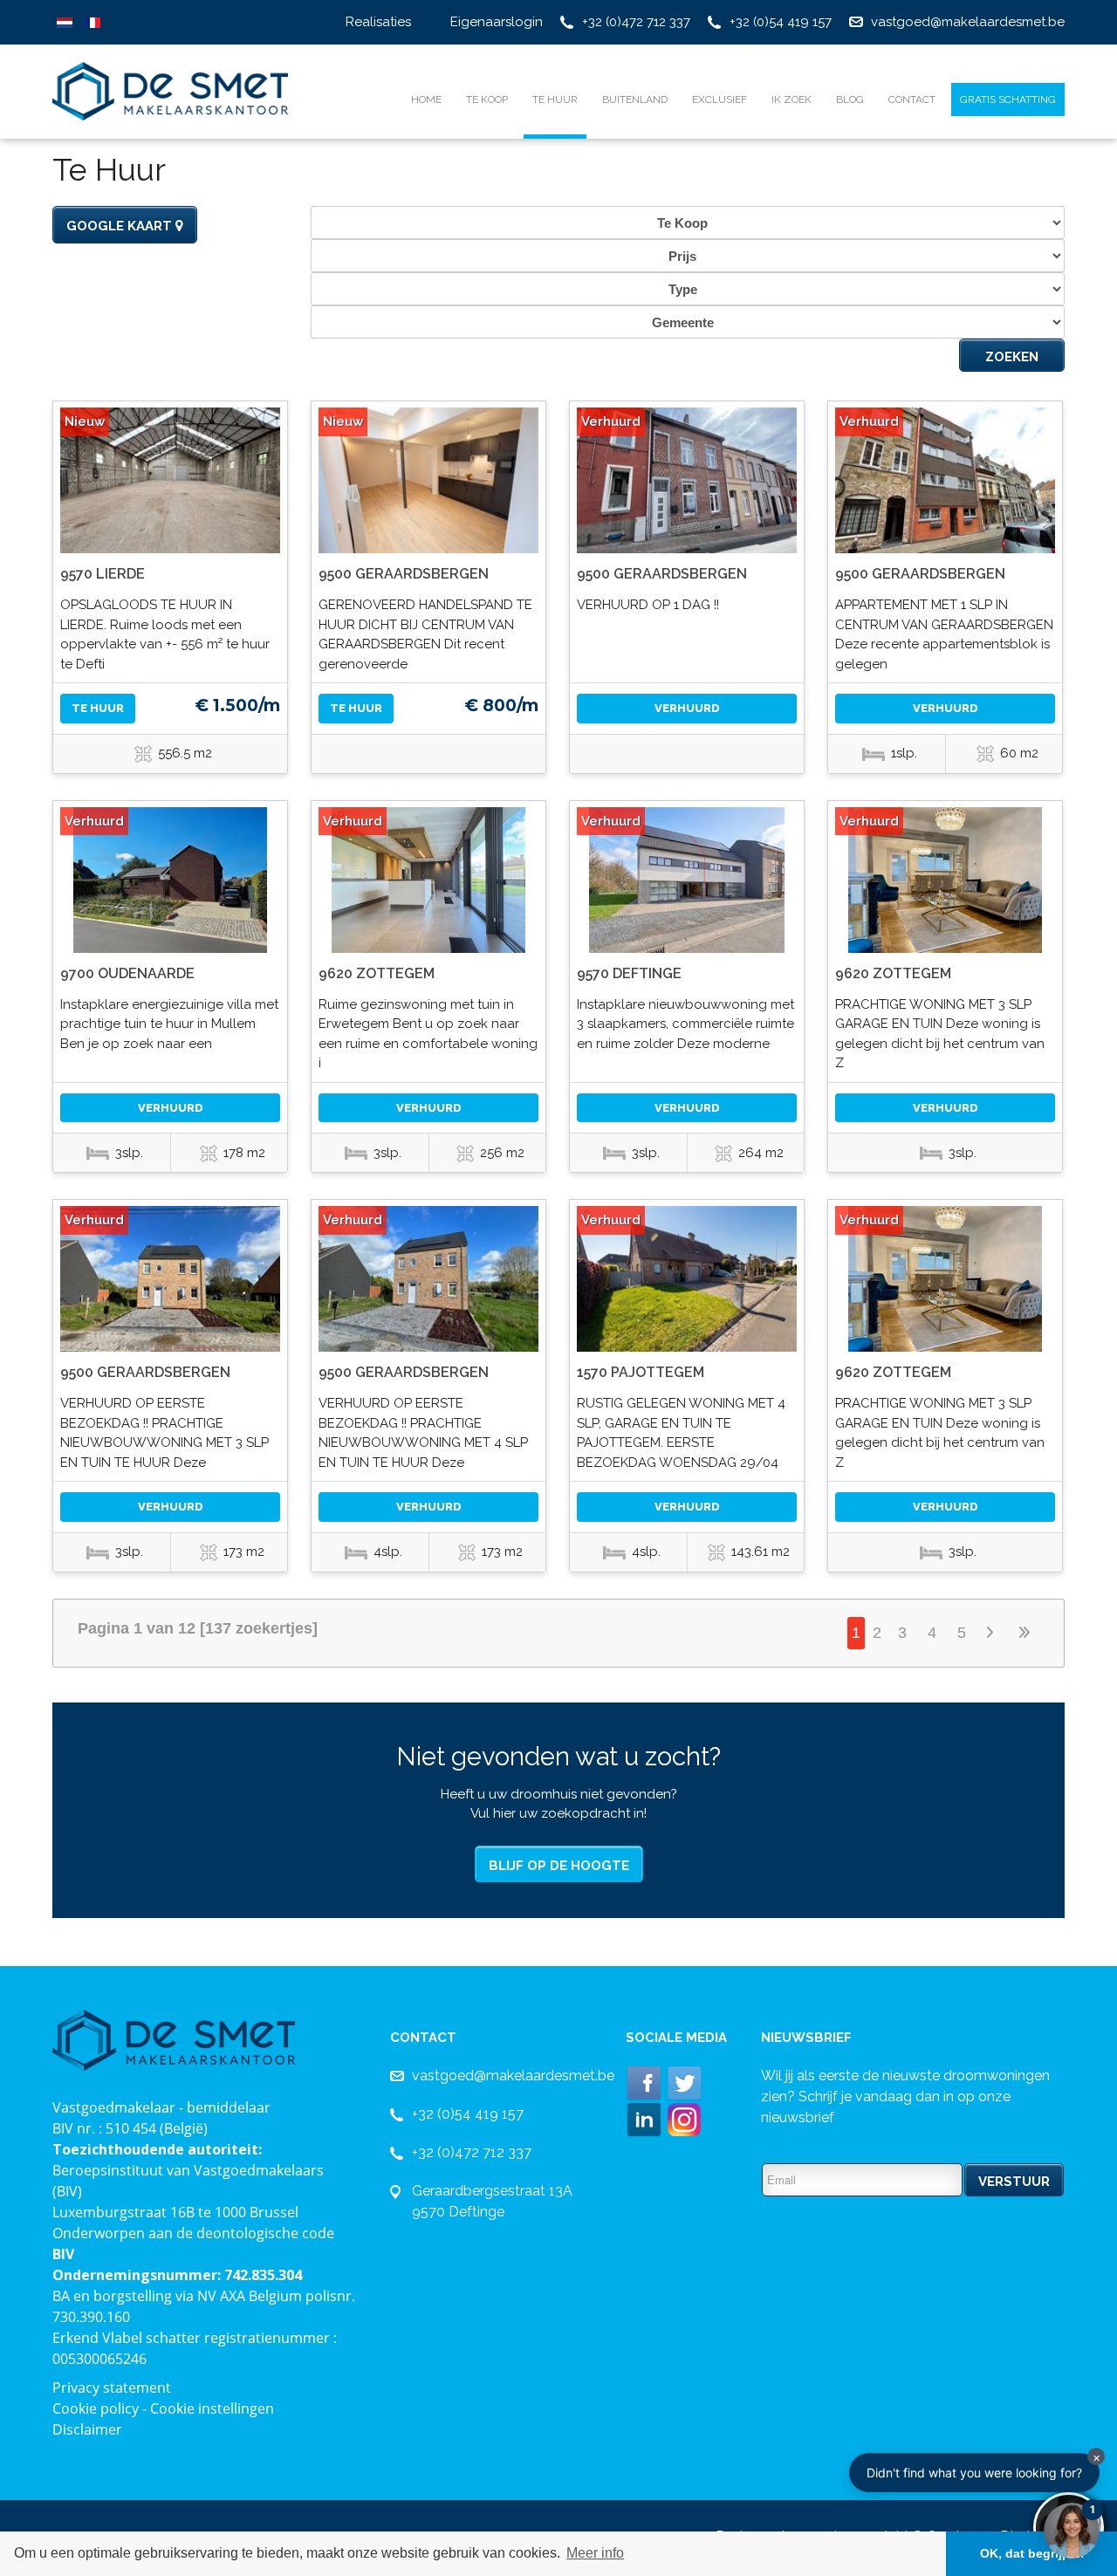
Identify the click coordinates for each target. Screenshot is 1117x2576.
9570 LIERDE (103, 574)
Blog (850, 99)
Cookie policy (96, 2408)
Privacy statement (112, 2388)
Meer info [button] (595, 2553)
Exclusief (720, 99)
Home (426, 99)
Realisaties (378, 22)
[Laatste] (1025, 1633)
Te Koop (487, 99)
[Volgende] (993, 1633)
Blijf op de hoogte (559, 1866)
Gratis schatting (1008, 99)
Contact (912, 99)
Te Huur (555, 99)
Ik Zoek (791, 99)
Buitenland (635, 99)
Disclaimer (87, 2429)
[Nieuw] (170, 480)
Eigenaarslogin (497, 22)
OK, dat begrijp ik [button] (1032, 2553)
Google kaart (121, 226)
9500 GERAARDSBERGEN (404, 574)
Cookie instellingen (212, 2408)
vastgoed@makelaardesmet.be (968, 22)
